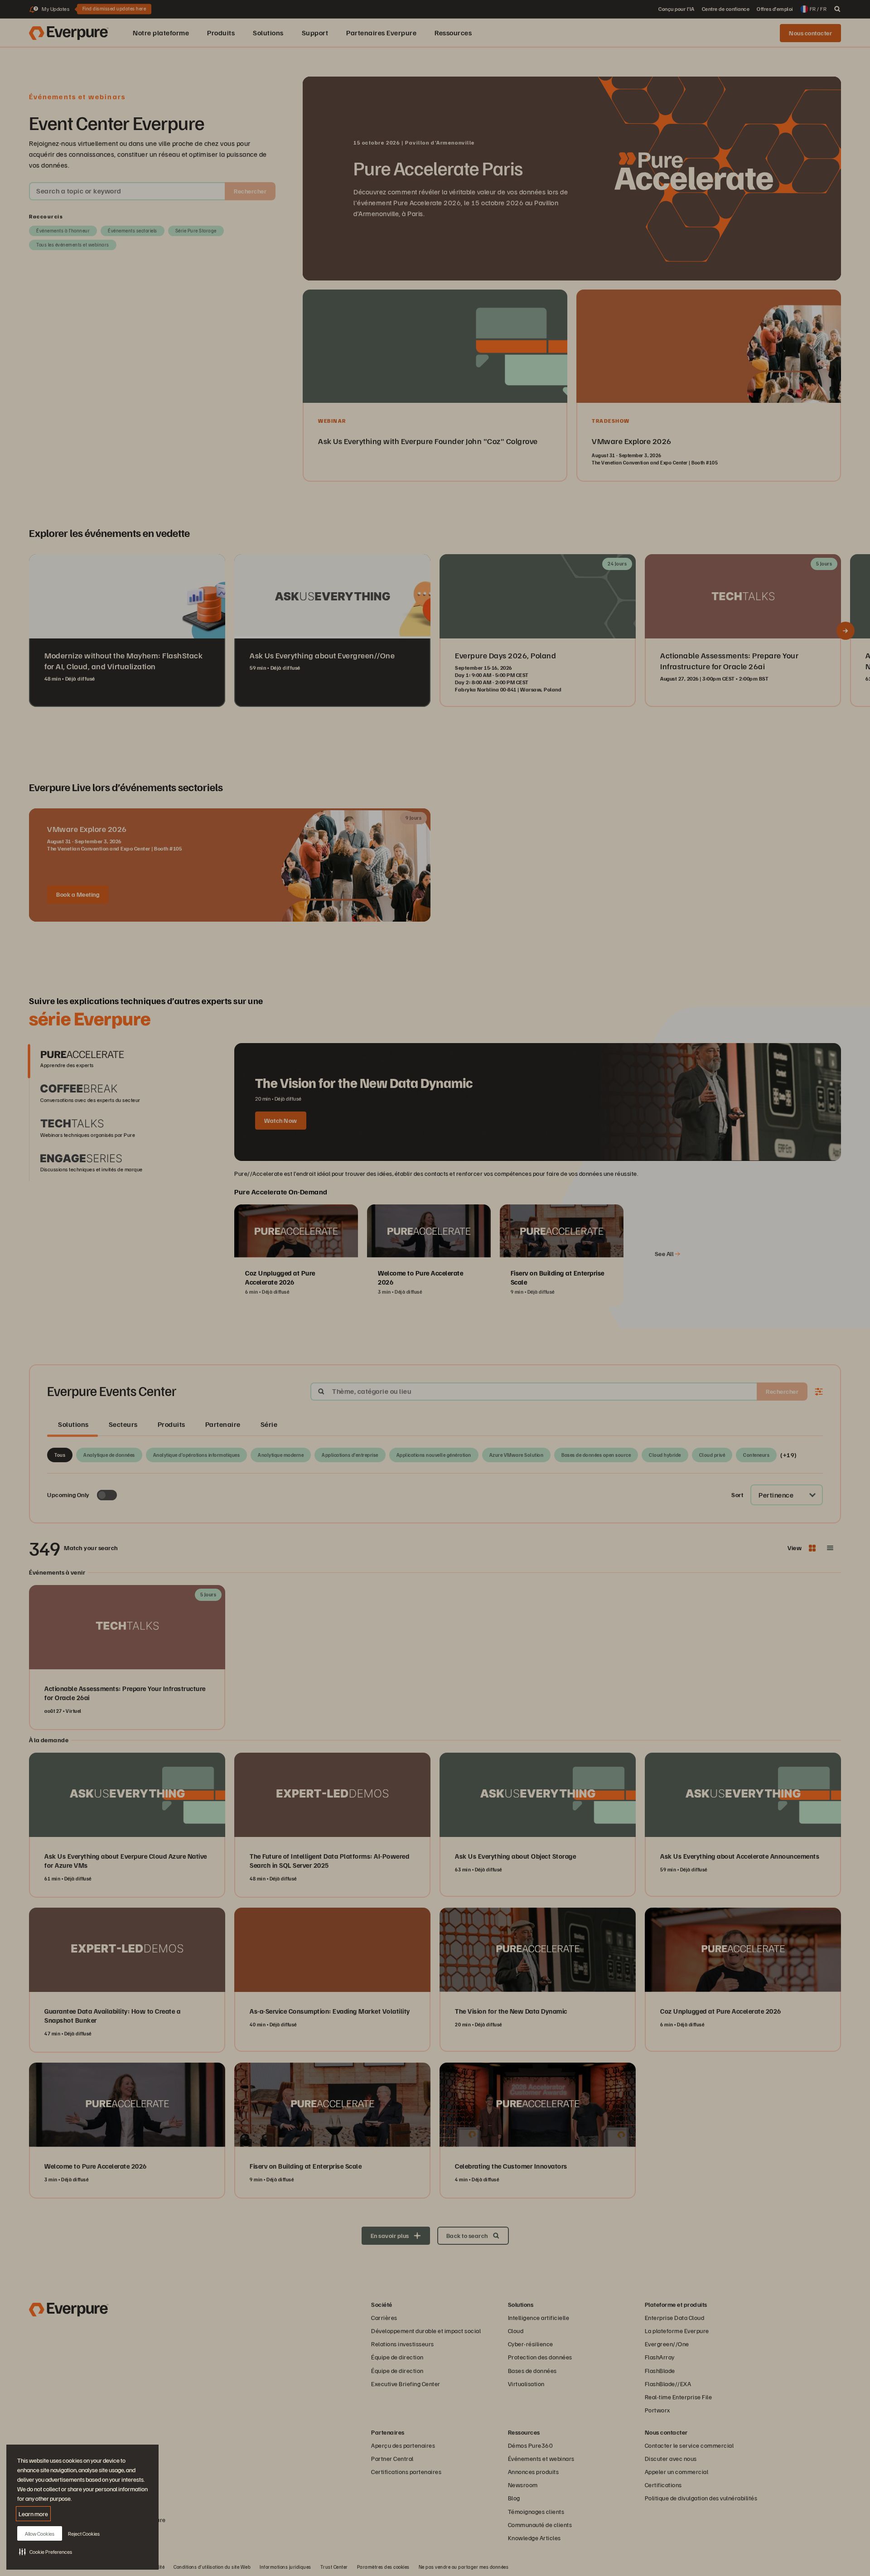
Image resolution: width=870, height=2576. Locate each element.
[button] (46, 2552)
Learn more (33, 2514)
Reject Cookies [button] (84, 2534)
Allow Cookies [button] (40, 2534)
